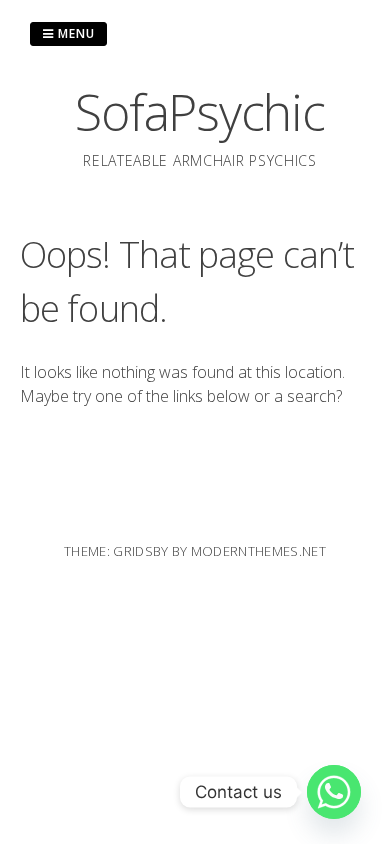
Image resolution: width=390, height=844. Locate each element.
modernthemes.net (258, 551)
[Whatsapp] (334, 792)
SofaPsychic (199, 112)
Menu (74, 33)
